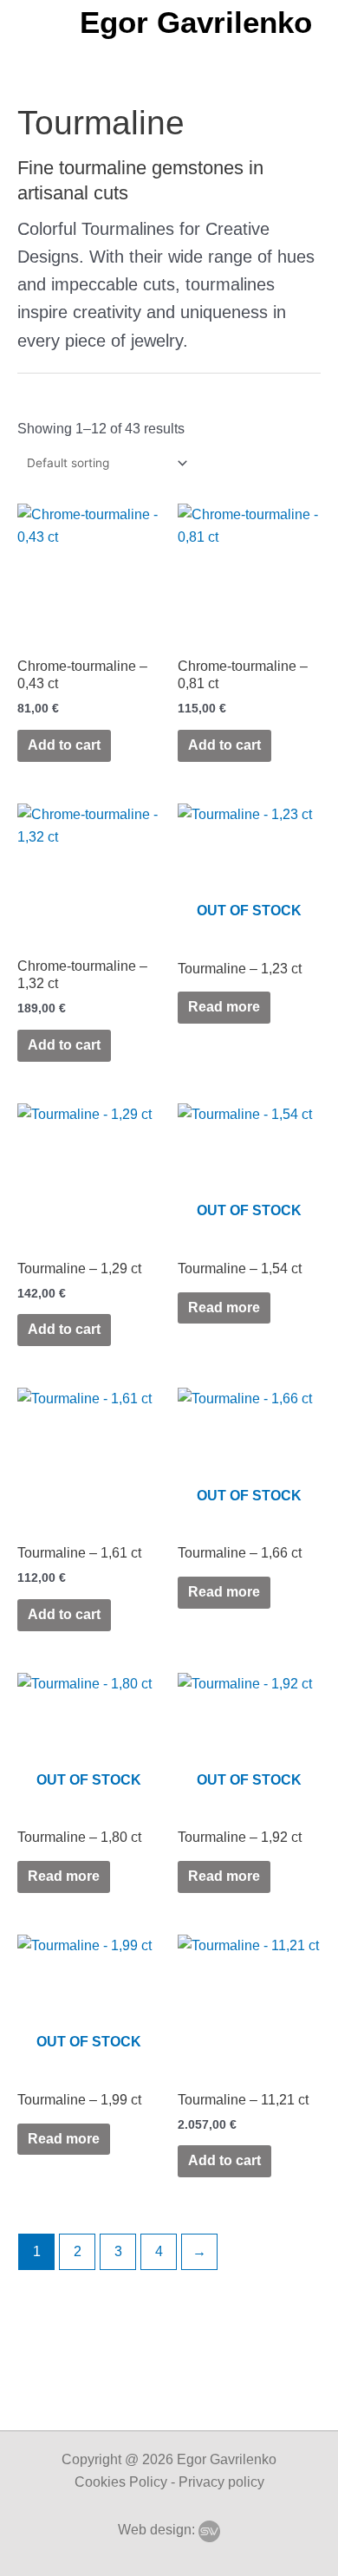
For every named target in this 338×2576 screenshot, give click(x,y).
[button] (39, 22)
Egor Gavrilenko (196, 22)
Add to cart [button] (64, 745)
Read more (224, 1007)
